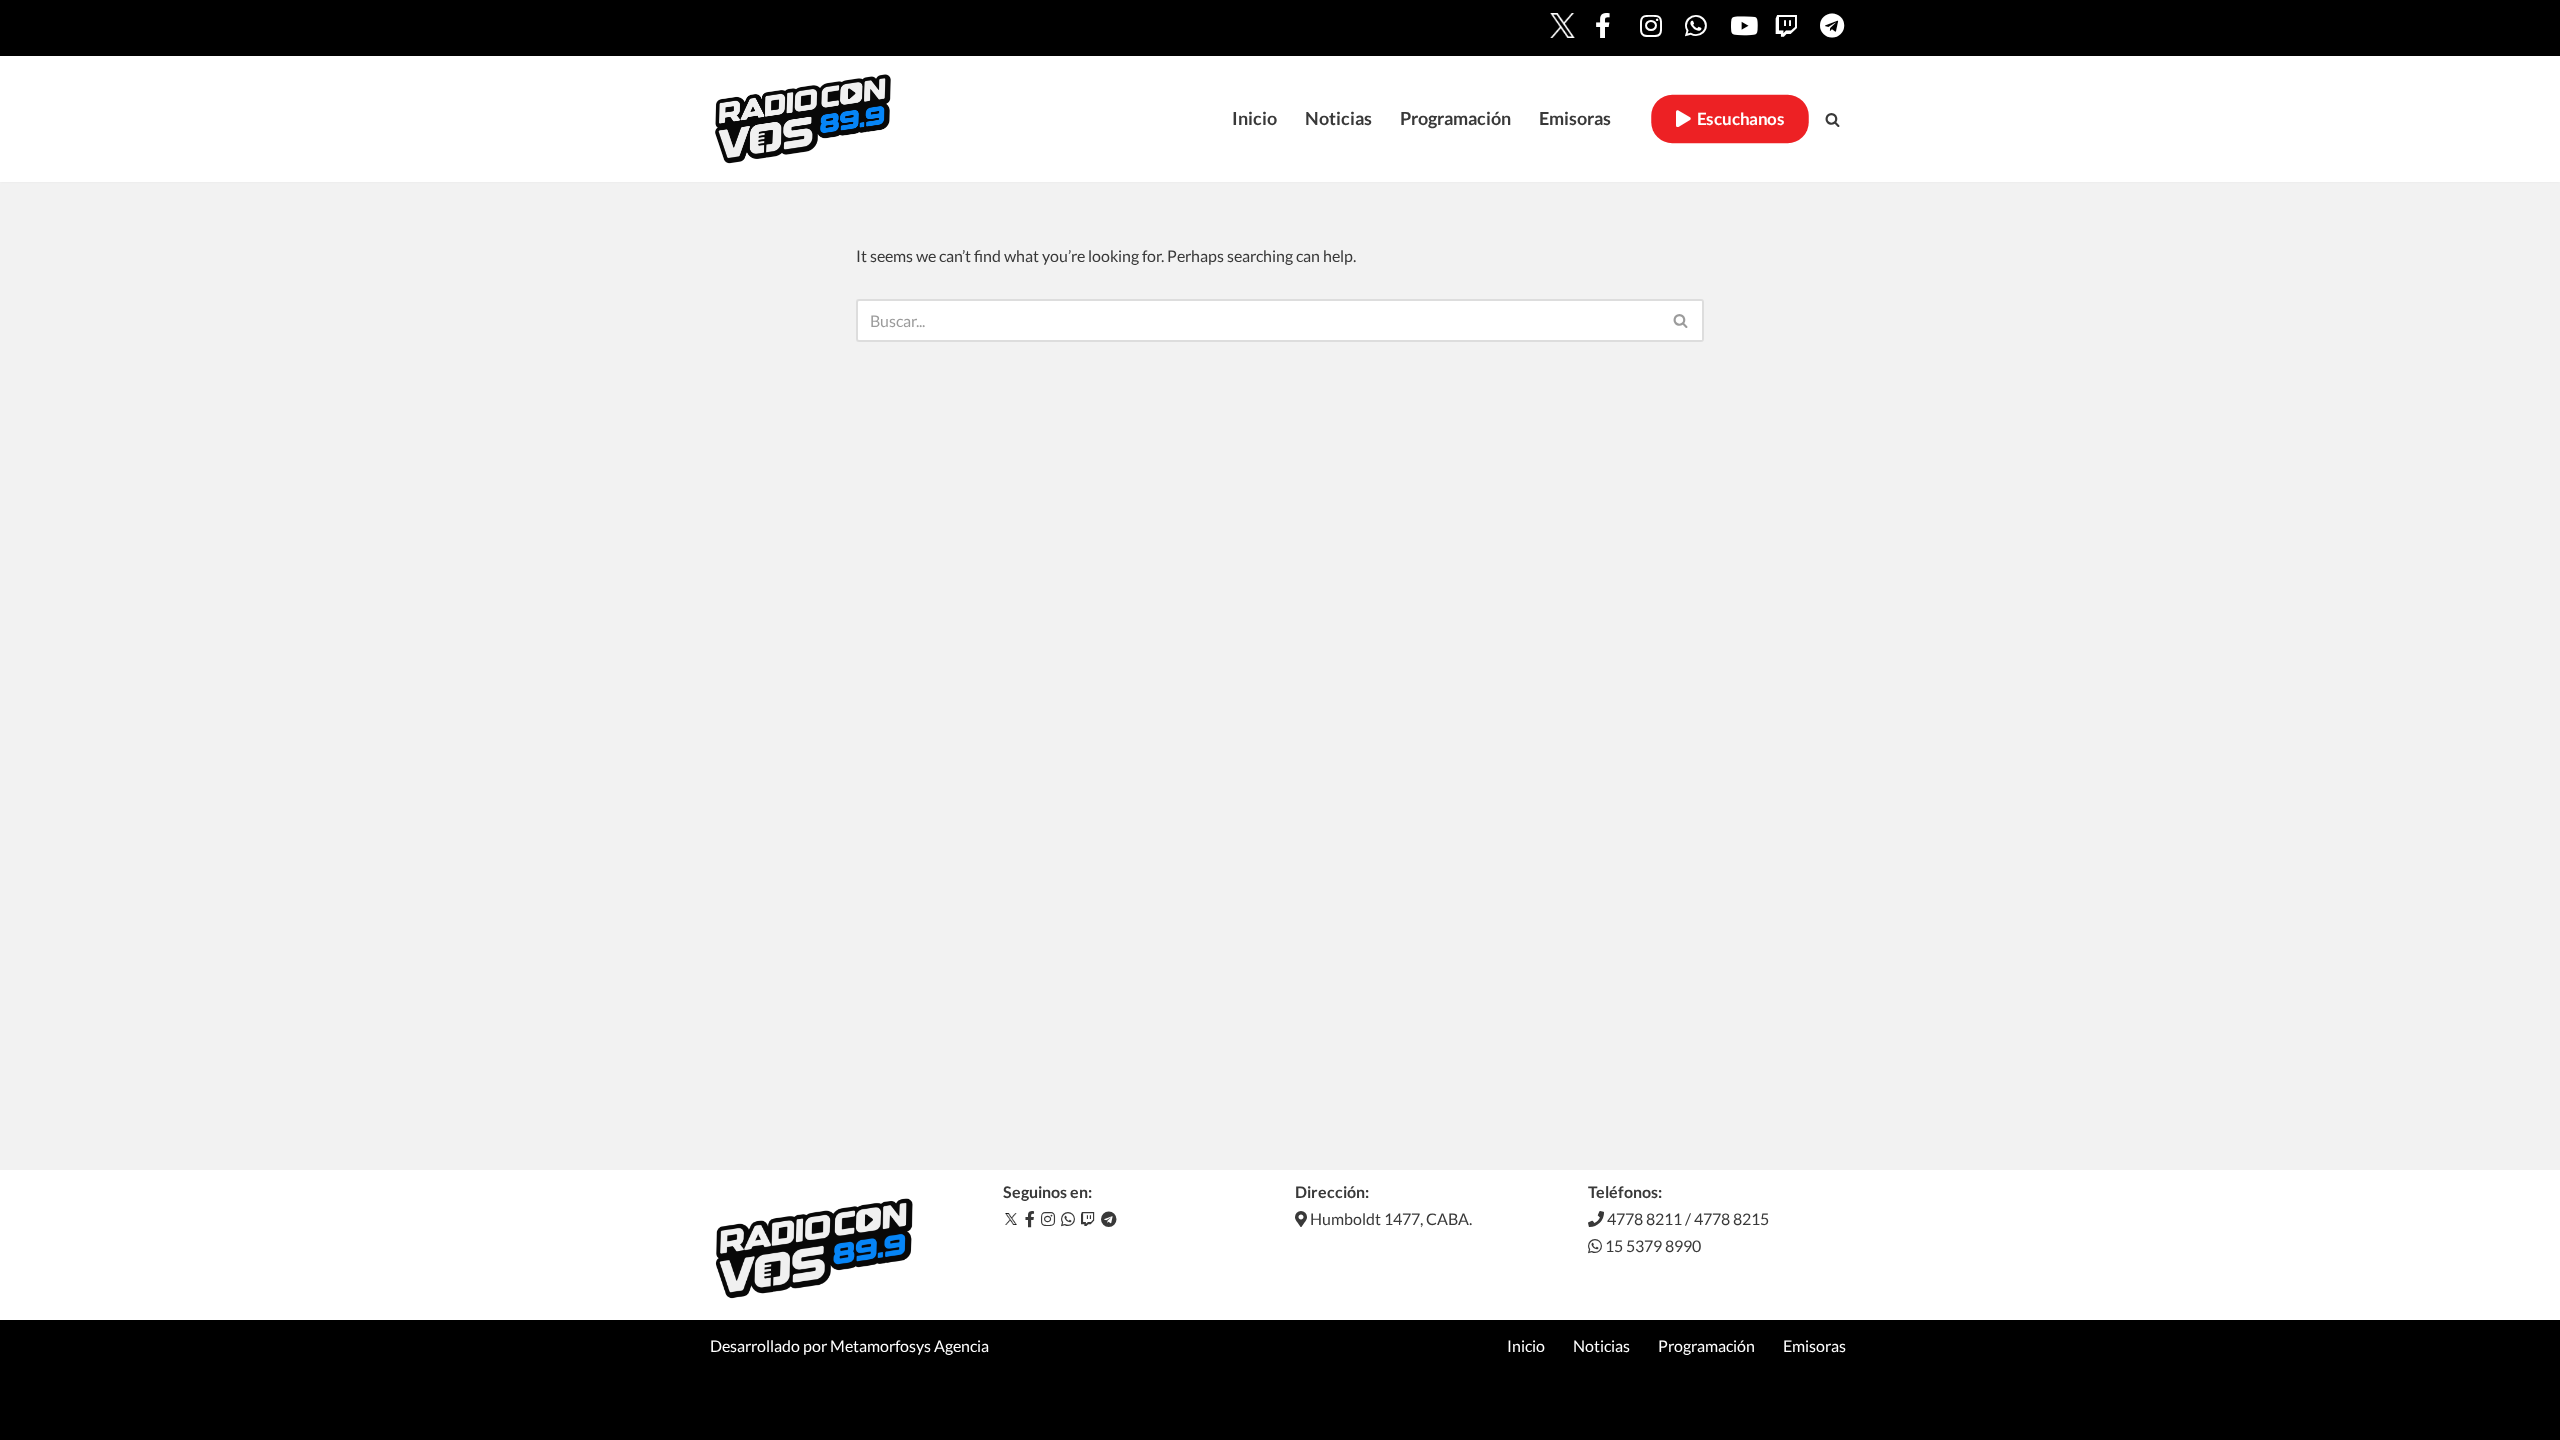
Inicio (1254, 118)
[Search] (1832, 119)
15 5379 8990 (1651, 1245)
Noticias (1338, 118)
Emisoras (1575, 118)
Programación (1455, 118)
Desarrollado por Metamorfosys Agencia (849, 1345)
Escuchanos (1736, 118)
